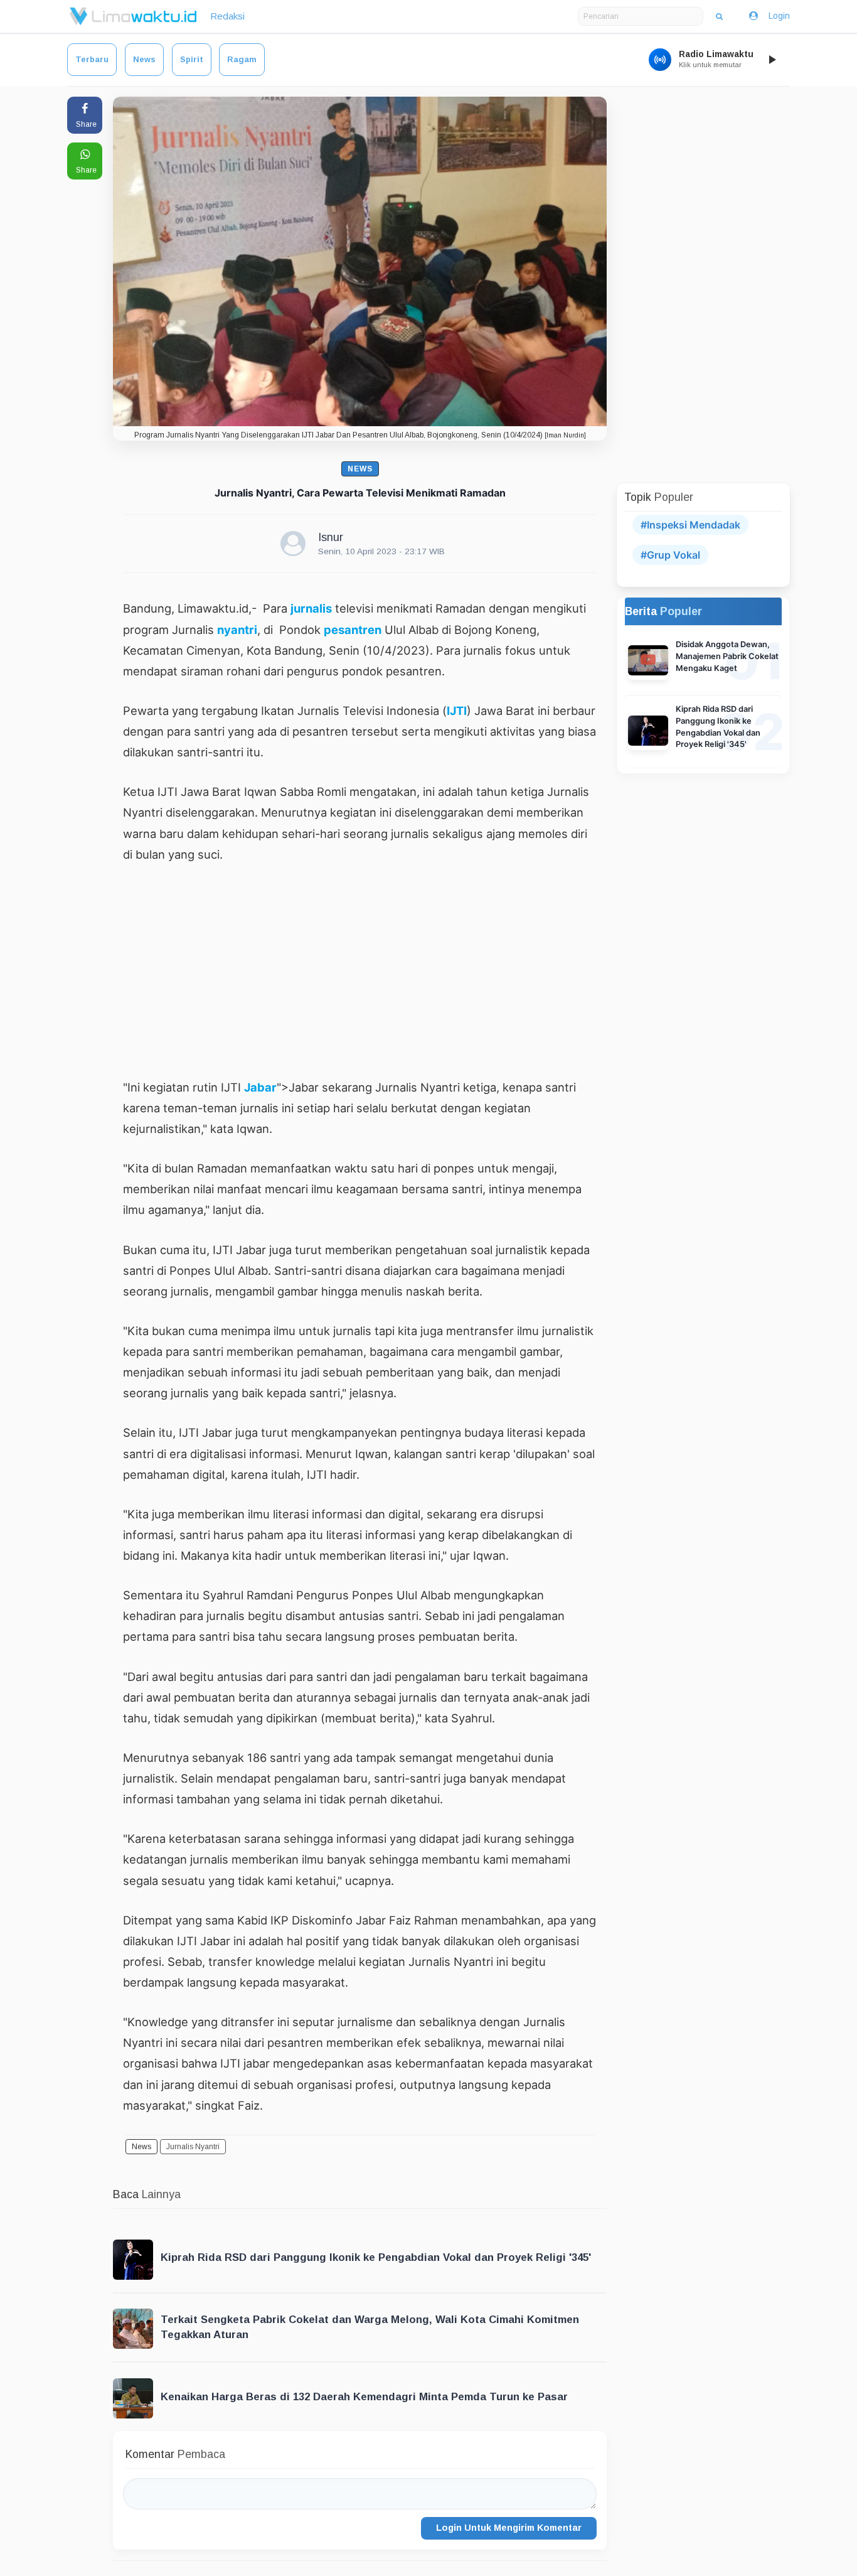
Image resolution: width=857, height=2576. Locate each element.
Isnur (331, 537)
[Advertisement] (360, 970)
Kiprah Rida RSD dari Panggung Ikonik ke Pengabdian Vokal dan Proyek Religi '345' (376, 2257)
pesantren (353, 630)
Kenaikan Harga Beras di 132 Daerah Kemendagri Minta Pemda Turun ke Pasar (364, 2397)
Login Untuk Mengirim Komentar (509, 2528)
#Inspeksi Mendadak (690, 525)
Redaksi (227, 16)
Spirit (192, 59)
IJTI (457, 711)
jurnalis (311, 608)
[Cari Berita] (719, 16)
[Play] (772, 60)
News (144, 59)
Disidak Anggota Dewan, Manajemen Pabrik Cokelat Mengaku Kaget (727, 656)
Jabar (260, 1087)
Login (779, 16)
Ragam (242, 59)
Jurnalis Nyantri (193, 2147)
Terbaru (92, 59)
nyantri (237, 630)
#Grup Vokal (670, 555)
